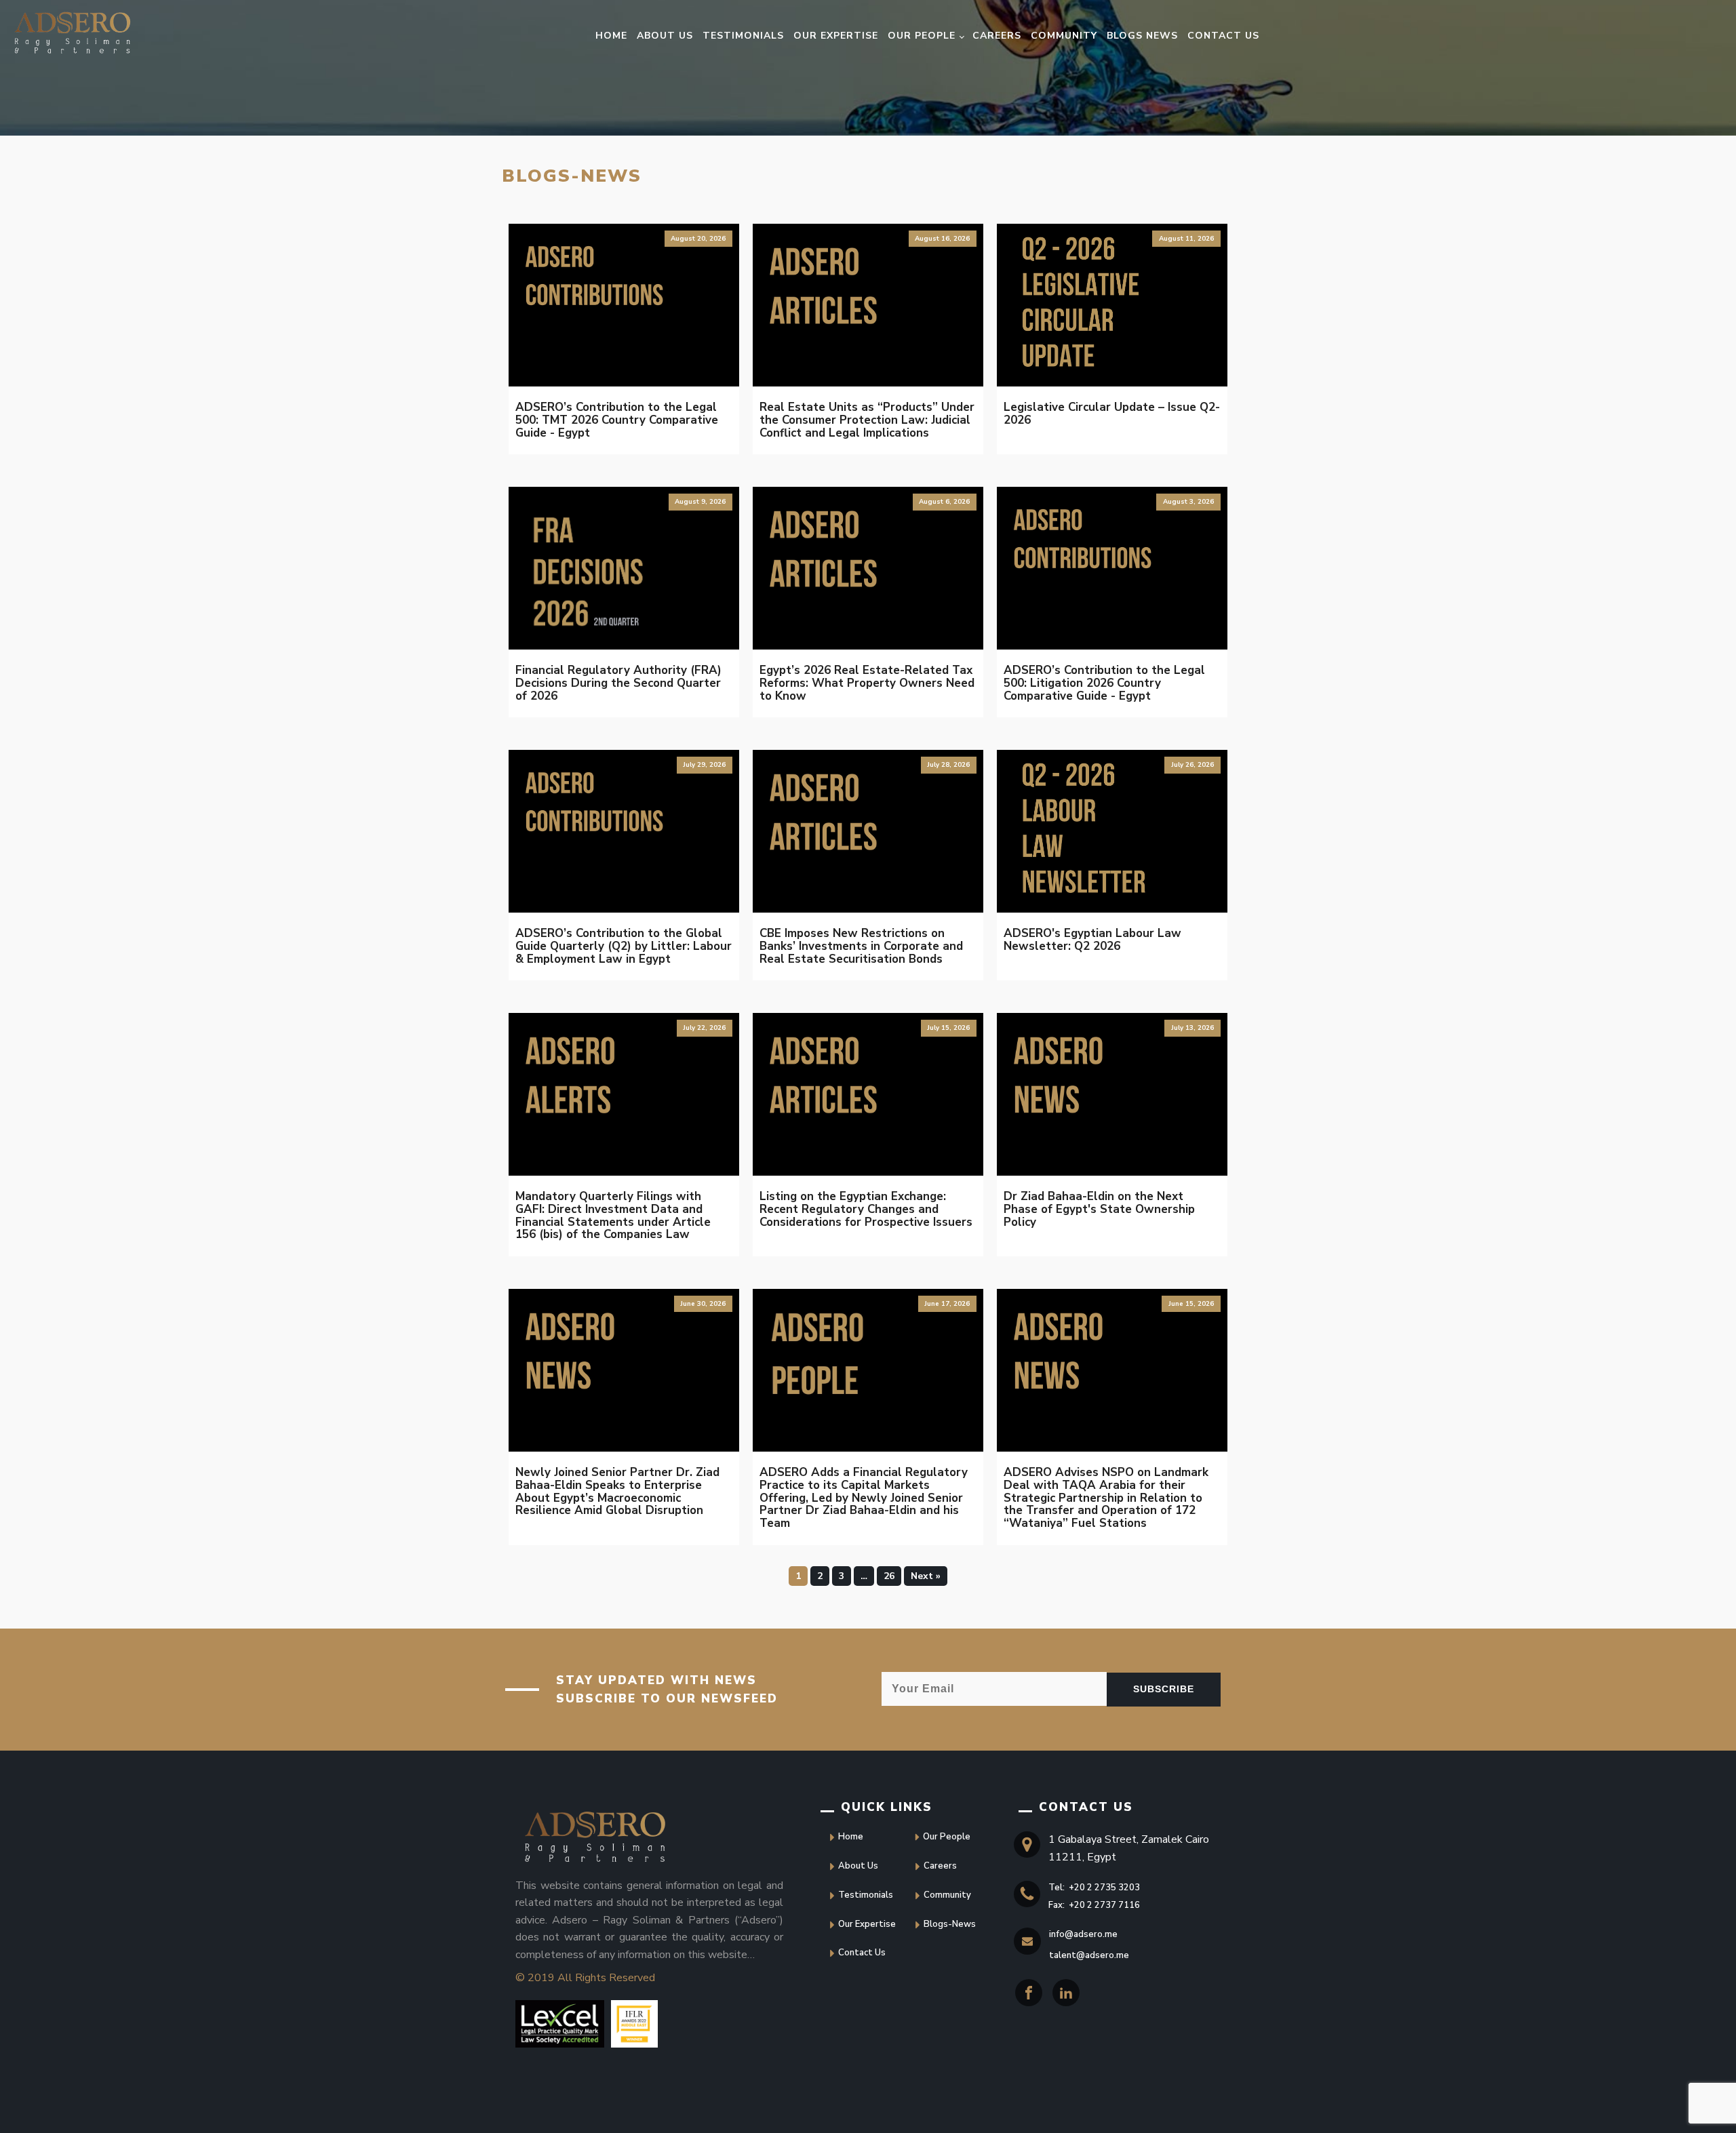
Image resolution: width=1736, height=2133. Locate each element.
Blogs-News (950, 1924)
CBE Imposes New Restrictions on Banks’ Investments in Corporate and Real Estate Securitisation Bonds (861, 946)
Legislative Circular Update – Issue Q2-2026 (1112, 414)
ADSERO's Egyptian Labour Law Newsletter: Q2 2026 (1092, 940)
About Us (665, 36)
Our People (922, 36)
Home (611, 36)
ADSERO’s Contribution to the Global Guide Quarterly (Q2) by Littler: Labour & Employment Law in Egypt (624, 946)
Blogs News (1142, 36)
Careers (997, 36)
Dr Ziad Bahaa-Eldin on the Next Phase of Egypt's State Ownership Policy (1099, 1209)
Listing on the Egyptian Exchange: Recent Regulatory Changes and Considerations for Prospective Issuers (866, 1209)
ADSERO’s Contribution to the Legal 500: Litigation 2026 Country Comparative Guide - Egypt (1104, 683)
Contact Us (1223, 36)
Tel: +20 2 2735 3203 (1094, 1888)
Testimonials (743, 36)
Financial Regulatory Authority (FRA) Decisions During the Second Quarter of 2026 (618, 683)
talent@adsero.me (1089, 1955)
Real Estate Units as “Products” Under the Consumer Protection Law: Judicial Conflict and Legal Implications (867, 420)
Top (25, 2108)
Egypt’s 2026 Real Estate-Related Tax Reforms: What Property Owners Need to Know (867, 683)
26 (889, 1576)
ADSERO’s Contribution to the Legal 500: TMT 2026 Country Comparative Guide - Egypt (617, 420)
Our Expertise (836, 36)
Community (1064, 36)
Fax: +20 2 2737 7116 (1094, 1905)
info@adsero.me (1083, 1934)
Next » (926, 1576)
